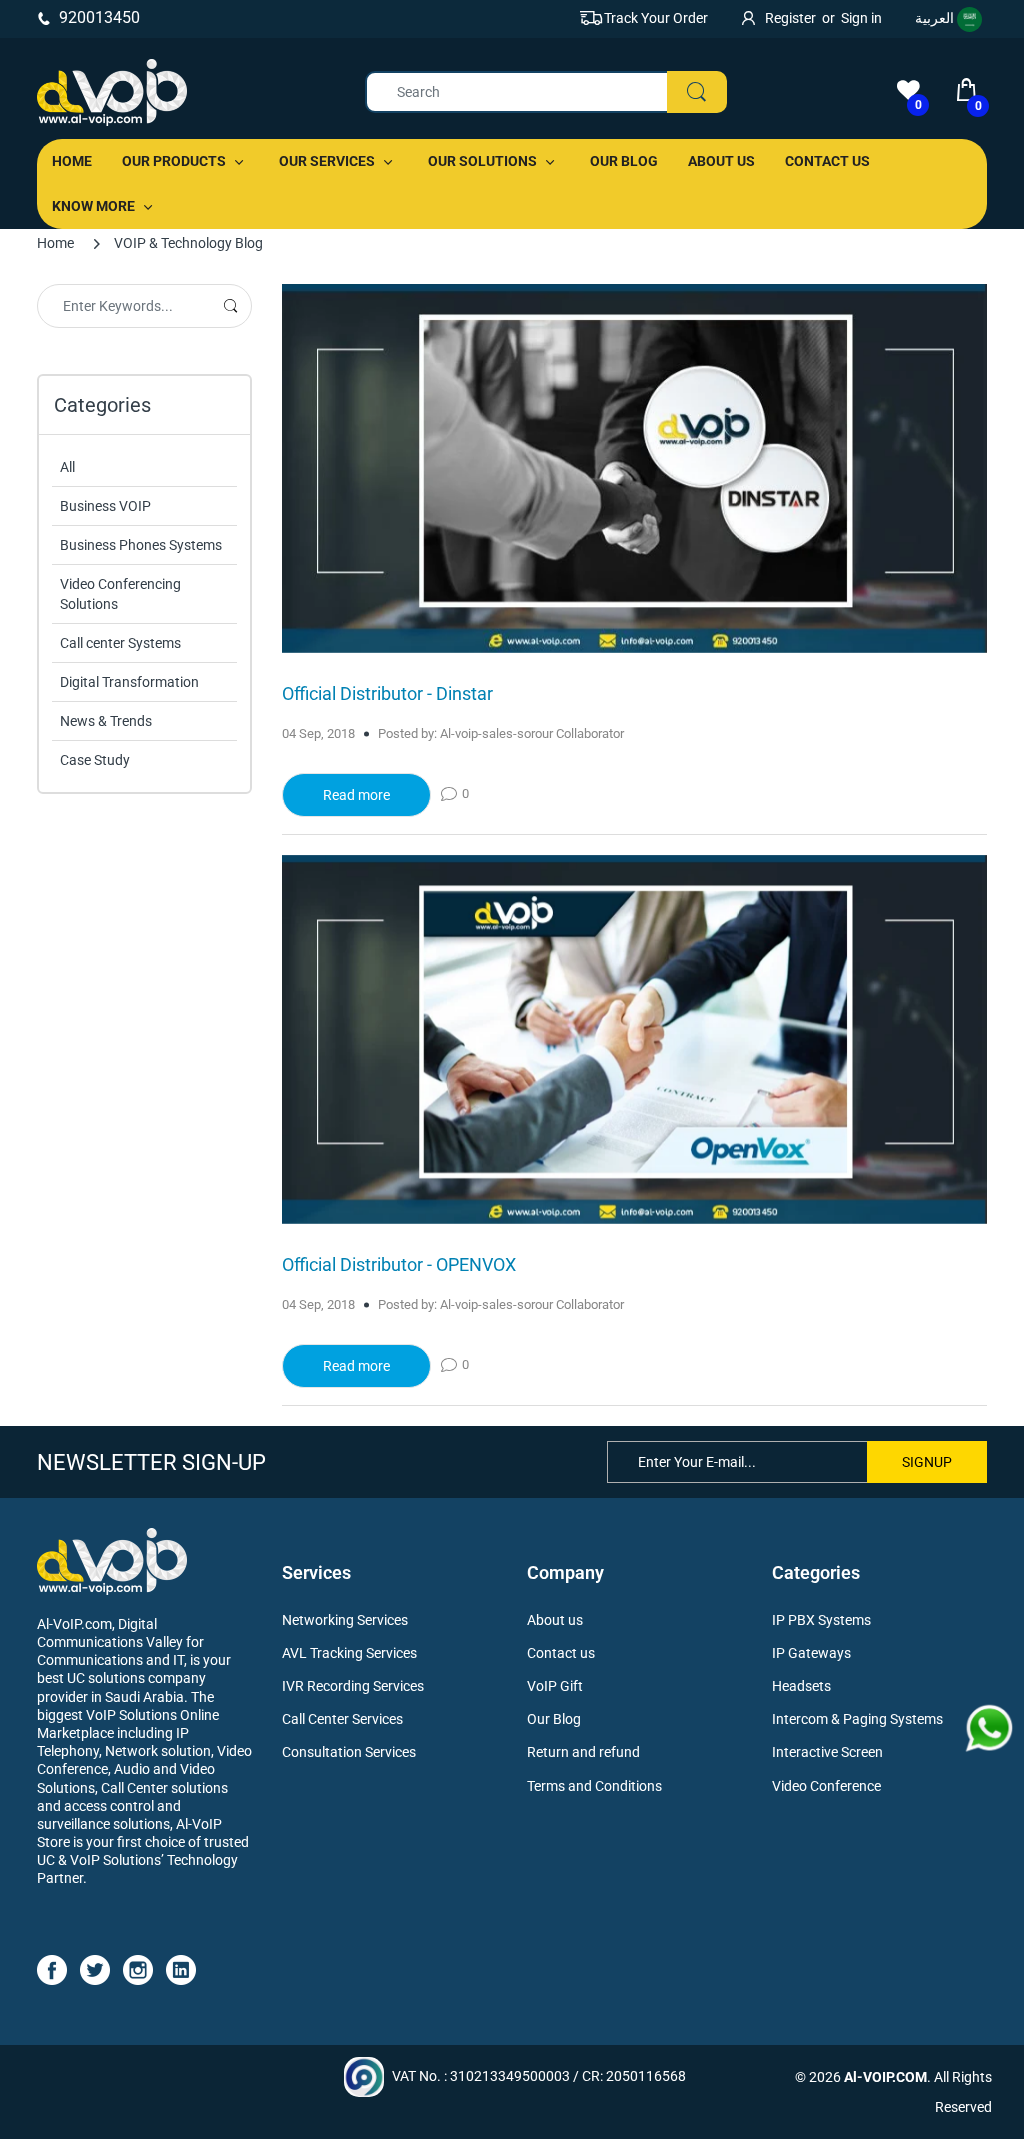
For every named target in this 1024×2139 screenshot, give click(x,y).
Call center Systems (120, 643)
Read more (356, 795)
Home (55, 243)
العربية (936, 18)
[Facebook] (52, 1969)
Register (790, 18)
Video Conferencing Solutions (120, 594)
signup (927, 1462)
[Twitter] (95, 1969)
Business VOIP (105, 506)
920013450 (99, 17)
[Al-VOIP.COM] (112, 92)
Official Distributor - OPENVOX (399, 1264)
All (67, 467)
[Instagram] (138, 1969)
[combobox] (545, 92)
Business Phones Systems (141, 545)
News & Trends (106, 721)
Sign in (861, 18)
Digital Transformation (129, 682)
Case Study (95, 760)
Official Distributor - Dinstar (387, 693)
